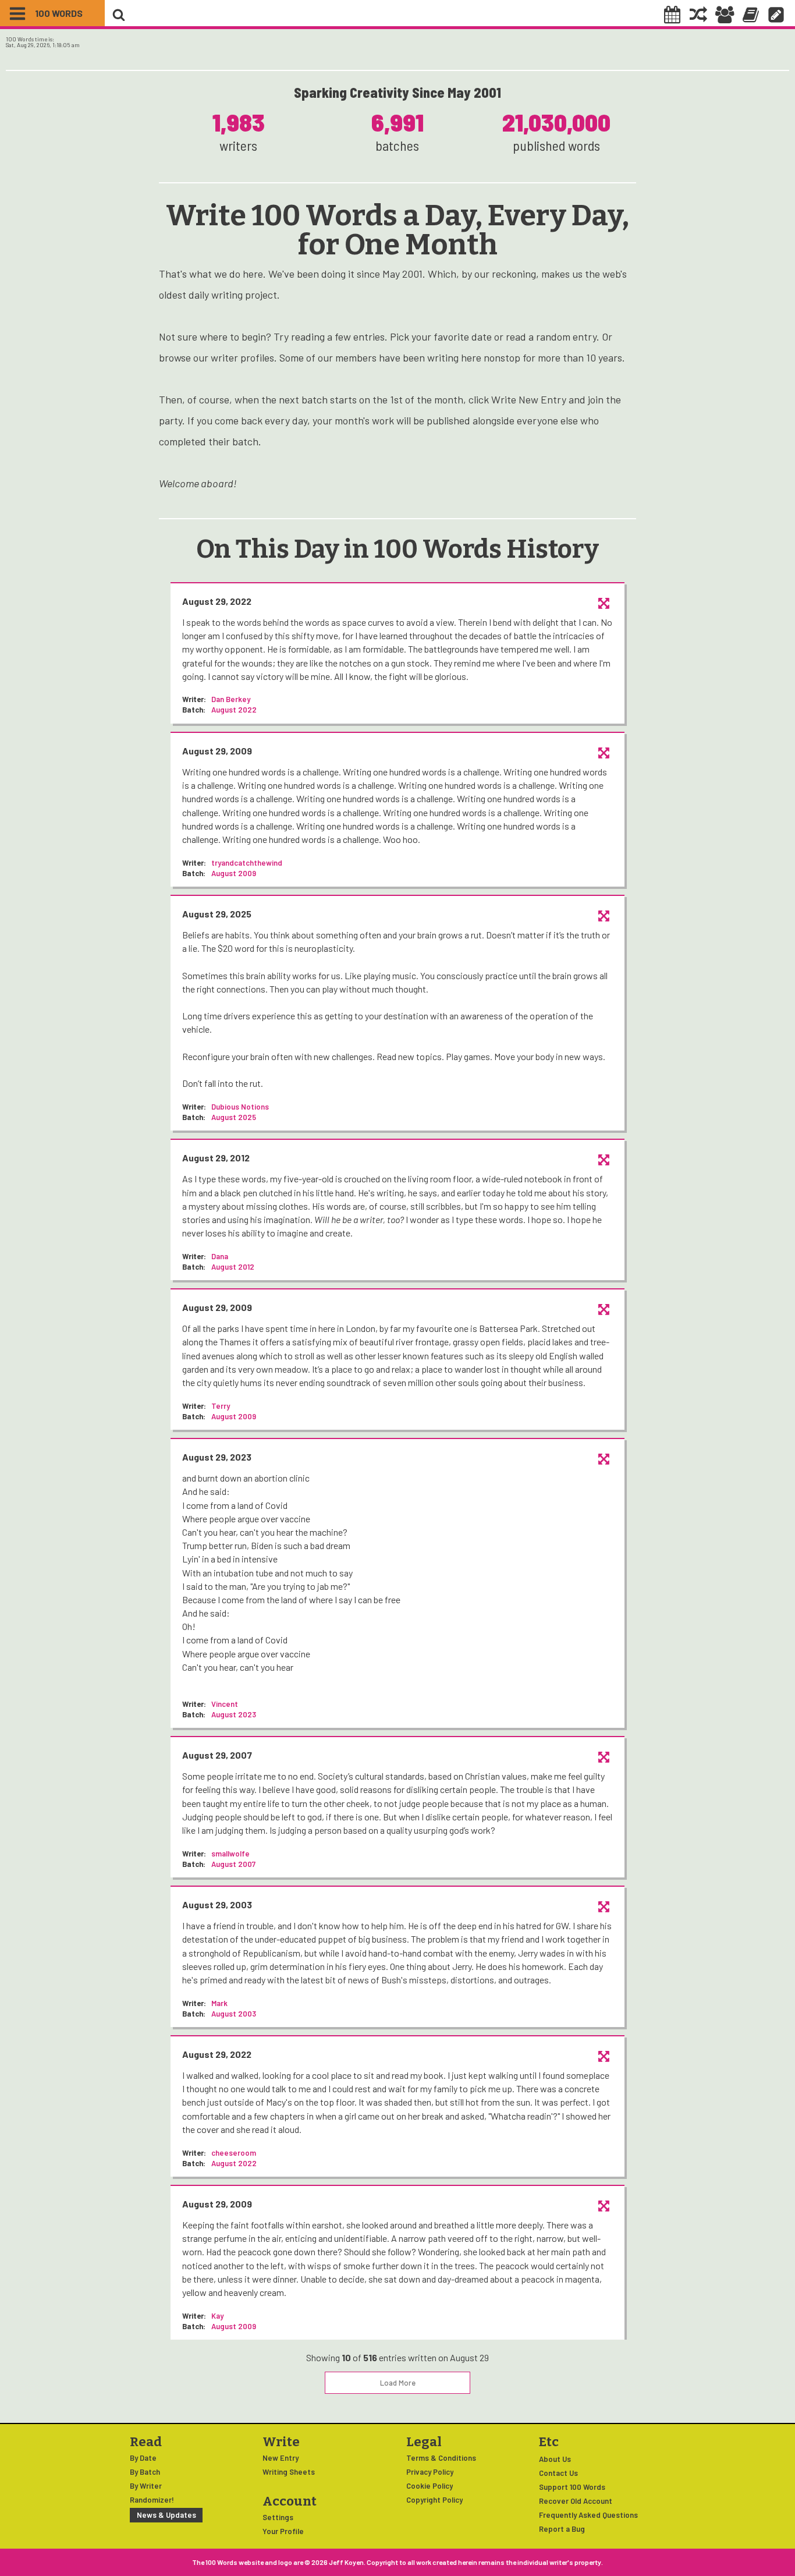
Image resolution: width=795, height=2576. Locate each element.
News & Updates (166, 2515)
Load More (398, 2383)
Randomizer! (152, 2500)
